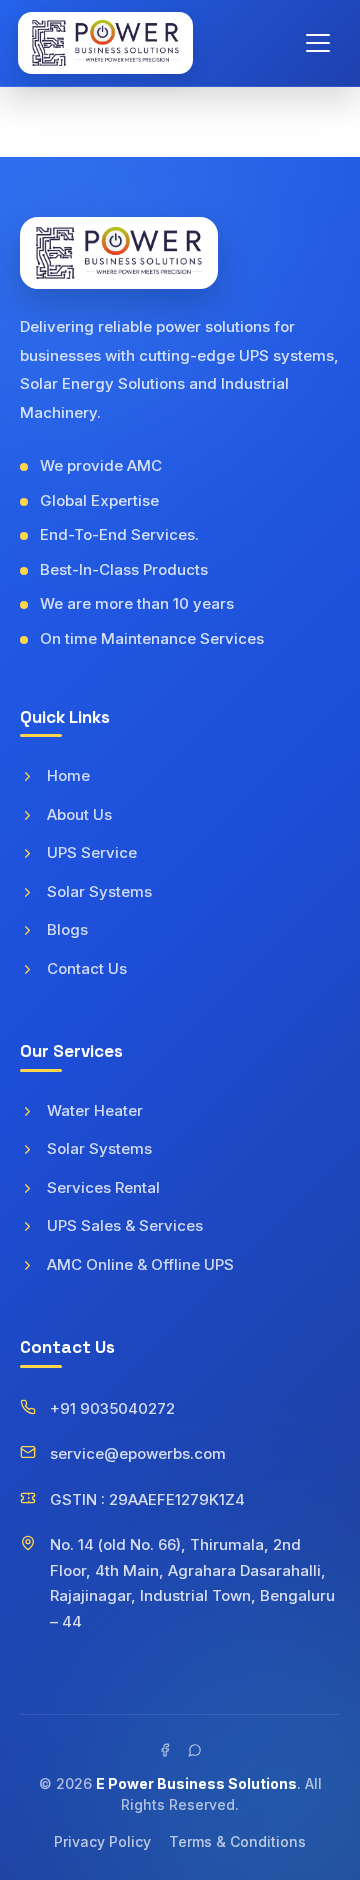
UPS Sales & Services (125, 1225)
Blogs (67, 929)
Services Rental (103, 1187)
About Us (79, 814)
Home (68, 775)
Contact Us (87, 968)
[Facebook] (165, 1750)
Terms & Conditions (237, 1841)
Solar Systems (99, 891)
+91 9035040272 (112, 1408)
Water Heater (95, 1110)
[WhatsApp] (195, 1750)
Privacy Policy (102, 1841)
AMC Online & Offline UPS (140, 1264)
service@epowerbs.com (138, 1453)
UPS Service (92, 852)
